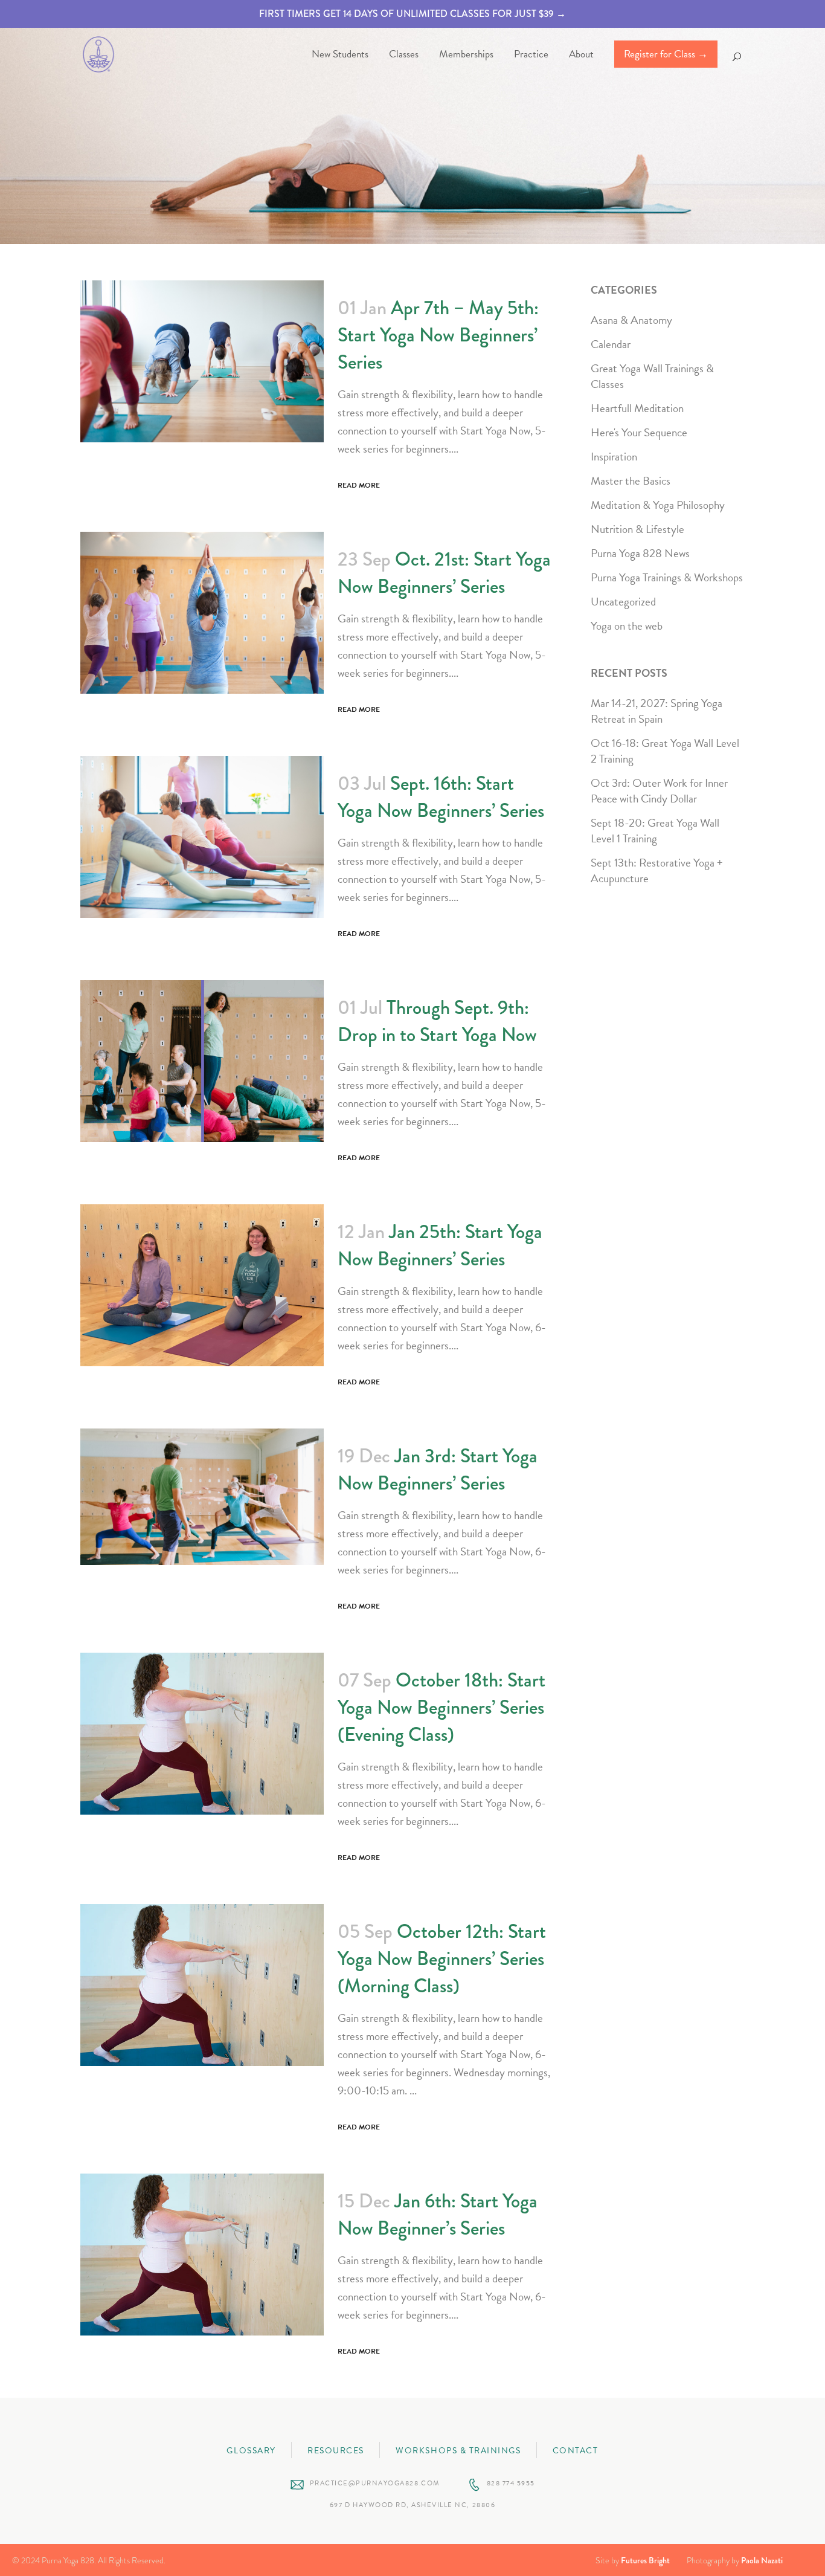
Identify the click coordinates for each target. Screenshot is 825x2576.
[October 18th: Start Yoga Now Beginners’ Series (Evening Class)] (202, 1734)
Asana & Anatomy (631, 320)
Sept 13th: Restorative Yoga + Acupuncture (657, 870)
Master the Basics (631, 481)
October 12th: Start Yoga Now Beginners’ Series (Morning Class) (442, 1959)
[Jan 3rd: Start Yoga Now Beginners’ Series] (202, 1497)
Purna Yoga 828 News (640, 553)
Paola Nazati (762, 2560)
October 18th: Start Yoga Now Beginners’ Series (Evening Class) (441, 1707)
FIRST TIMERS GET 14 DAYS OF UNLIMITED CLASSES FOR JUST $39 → (412, 14)
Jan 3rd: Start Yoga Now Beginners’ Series (438, 1470)
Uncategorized (623, 602)
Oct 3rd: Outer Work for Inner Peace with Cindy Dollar (659, 791)
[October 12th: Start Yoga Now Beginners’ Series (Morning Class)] (202, 1985)
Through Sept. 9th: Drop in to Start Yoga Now (437, 1021)
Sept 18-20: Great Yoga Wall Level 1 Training (655, 831)
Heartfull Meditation (637, 408)
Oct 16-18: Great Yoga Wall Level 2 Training (665, 751)
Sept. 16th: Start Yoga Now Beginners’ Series (441, 797)
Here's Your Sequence (639, 432)
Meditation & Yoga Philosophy (658, 505)
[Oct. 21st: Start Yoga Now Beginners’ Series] (202, 613)
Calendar (611, 344)
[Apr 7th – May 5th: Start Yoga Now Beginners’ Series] (202, 361)
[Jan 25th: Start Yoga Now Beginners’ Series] (202, 1285)
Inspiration (614, 457)
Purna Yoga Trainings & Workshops (667, 577)
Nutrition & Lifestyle (637, 529)
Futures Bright (645, 2560)
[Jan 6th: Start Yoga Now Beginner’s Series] (202, 2255)
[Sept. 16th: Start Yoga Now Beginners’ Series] (202, 837)
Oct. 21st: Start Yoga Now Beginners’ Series (444, 573)
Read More (359, 485)
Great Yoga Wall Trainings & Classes (652, 376)
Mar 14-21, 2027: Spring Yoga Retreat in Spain (656, 711)
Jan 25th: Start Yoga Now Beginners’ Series (440, 1245)
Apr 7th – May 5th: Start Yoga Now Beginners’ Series (438, 335)
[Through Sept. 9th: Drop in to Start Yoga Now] (202, 1061)
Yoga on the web (627, 626)
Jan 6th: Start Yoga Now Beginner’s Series (438, 2215)
